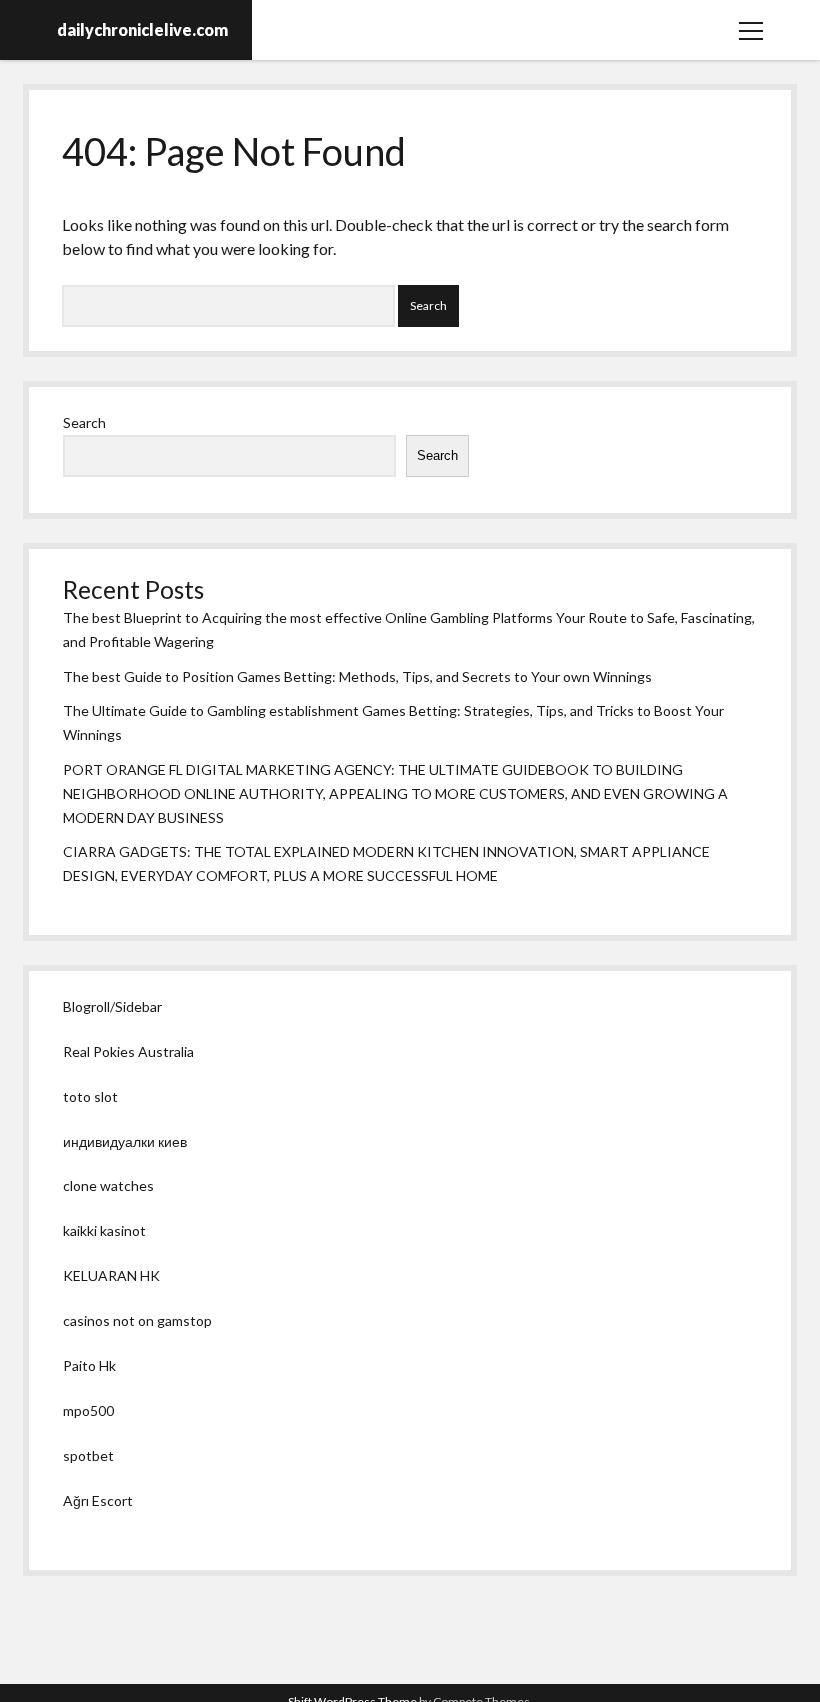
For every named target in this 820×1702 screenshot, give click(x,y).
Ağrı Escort (98, 1500)
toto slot (90, 1096)
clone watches (108, 1185)
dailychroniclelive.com (142, 29)
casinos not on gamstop (137, 1320)
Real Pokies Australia (128, 1051)
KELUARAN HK (111, 1275)
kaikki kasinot (104, 1230)
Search (84, 422)
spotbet (88, 1455)
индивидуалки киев (125, 1141)
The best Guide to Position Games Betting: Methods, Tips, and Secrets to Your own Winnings (357, 676)
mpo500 (88, 1410)
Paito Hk (89, 1365)
